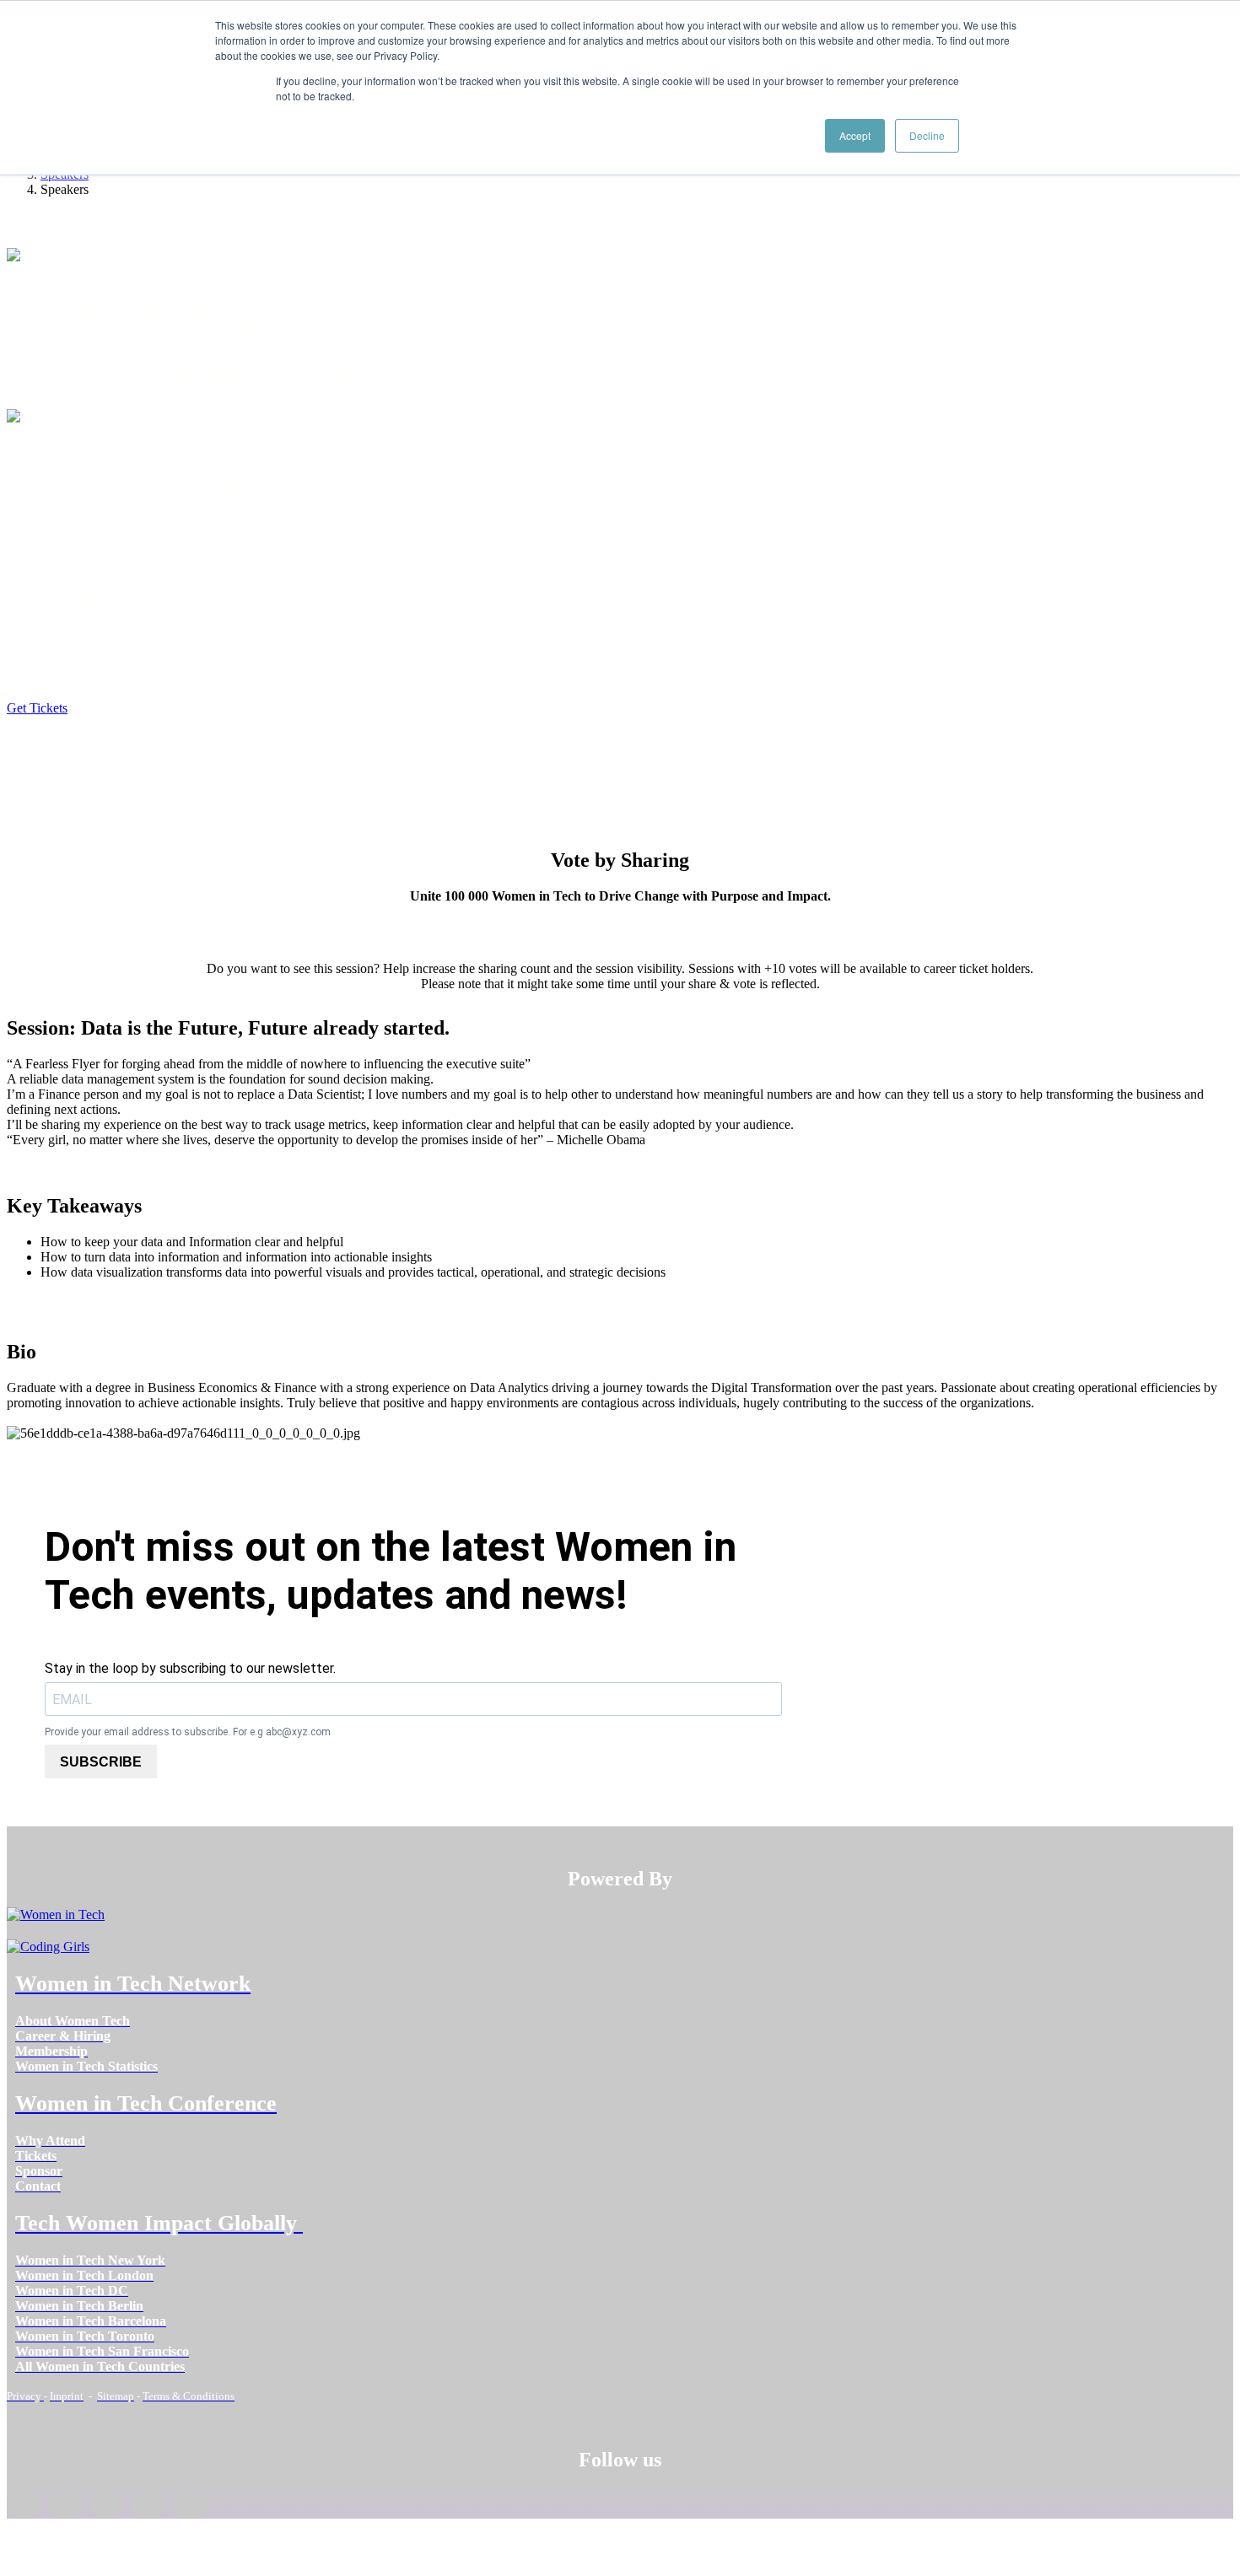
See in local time (304, 536)
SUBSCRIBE (101, 1762)
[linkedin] (65, 2505)
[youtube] (190, 2505)
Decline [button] (927, 135)
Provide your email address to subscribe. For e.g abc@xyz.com (188, 1732)
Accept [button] (855, 135)
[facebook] (24, 2505)
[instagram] (107, 2505)
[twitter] (148, 2505)
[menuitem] (73, 2021)
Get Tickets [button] (37, 708)
